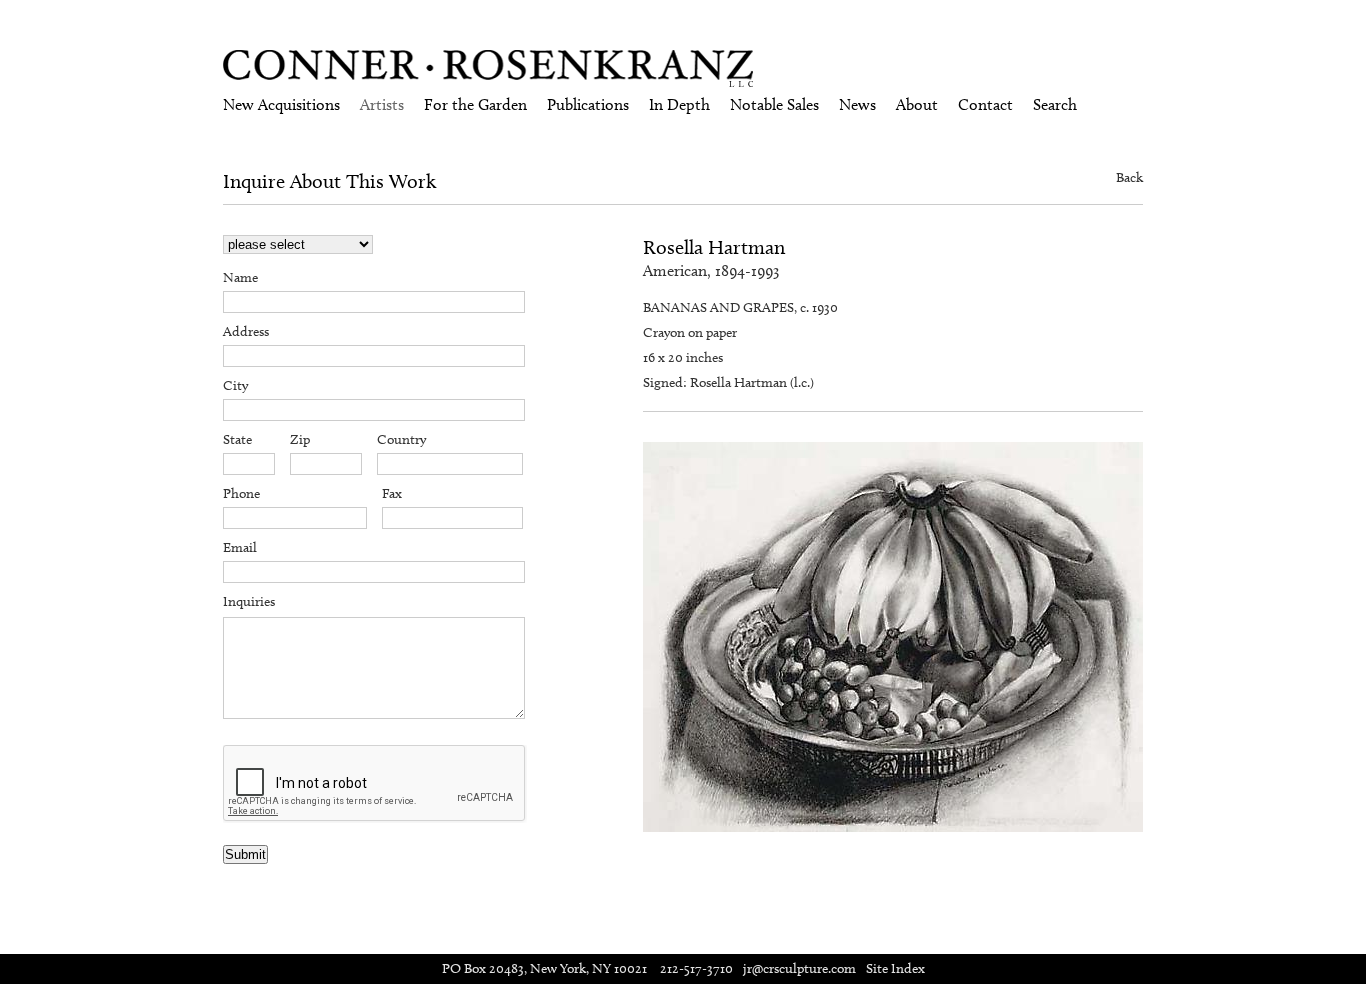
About (917, 104)
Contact (985, 104)
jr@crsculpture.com (799, 968)
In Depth (679, 104)
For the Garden (475, 104)
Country (401, 439)
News (857, 104)
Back (1129, 177)
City (235, 385)
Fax (392, 493)
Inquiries (249, 601)
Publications (588, 104)
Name (240, 277)
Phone (241, 493)
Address (246, 331)
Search (1055, 104)
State (237, 439)
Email (240, 547)
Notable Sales (774, 104)
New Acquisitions (281, 104)
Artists (382, 104)
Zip (300, 439)
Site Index (895, 968)
